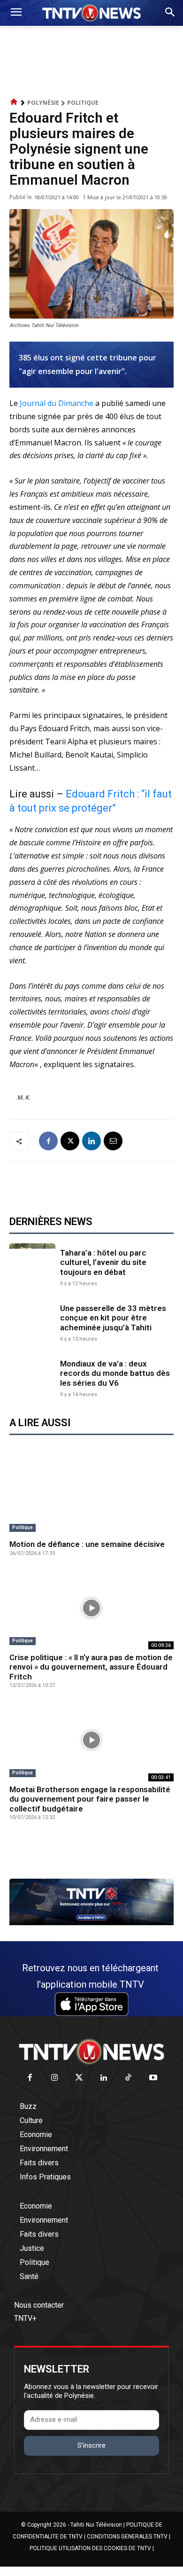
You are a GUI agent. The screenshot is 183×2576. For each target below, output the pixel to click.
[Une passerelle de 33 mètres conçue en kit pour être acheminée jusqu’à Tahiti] (32, 1322)
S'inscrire (91, 2445)
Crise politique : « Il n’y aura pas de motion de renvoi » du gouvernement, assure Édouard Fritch (91, 1667)
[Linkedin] (91, 1141)
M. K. (24, 1097)
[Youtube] (153, 2078)
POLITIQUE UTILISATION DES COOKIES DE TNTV (90, 2548)
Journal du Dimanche (57, 403)
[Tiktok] (129, 2078)
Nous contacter (39, 2305)
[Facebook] (48, 1141)
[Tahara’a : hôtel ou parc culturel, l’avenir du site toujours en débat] (32, 1266)
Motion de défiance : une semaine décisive (87, 1544)
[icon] (14, 102)
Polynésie (43, 103)
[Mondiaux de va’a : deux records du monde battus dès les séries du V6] (32, 1377)
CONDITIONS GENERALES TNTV (127, 2537)
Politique (83, 103)
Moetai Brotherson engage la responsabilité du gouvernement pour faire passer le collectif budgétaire (90, 1799)
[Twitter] (80, 2078)
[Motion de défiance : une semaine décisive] (91, 1495)
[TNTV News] (91, 2052)
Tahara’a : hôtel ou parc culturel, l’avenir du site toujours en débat (103, 1262)
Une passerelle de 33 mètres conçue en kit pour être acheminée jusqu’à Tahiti (113, 1318)
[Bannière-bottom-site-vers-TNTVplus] (91, 1923)
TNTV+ (25, 2318)
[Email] (113, 1141)
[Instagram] (55, 2078)
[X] (70, 1141)
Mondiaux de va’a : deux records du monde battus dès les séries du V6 (115, 1373)
